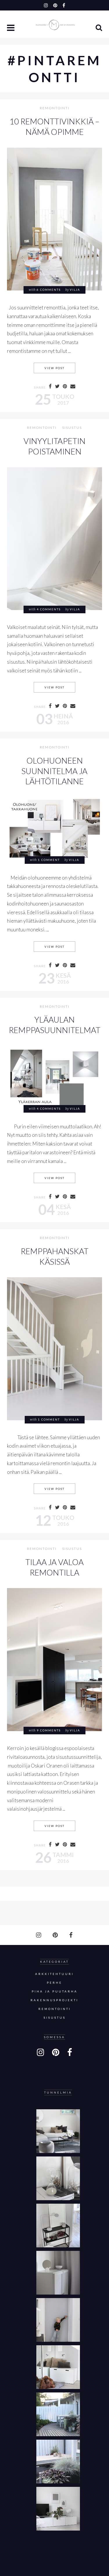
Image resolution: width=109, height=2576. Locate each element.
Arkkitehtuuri (54, 1974)
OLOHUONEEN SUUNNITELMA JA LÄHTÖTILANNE (54, 771)
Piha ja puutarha (55, 1991)
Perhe (54, 1983)
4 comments (49, 609)
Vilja (75, 290)
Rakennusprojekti (54, 2000)
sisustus (72, 428)
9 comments (49, 1730)
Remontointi (55, 108)
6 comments (49, 290)
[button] (11, 28)
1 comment (49, 860)
